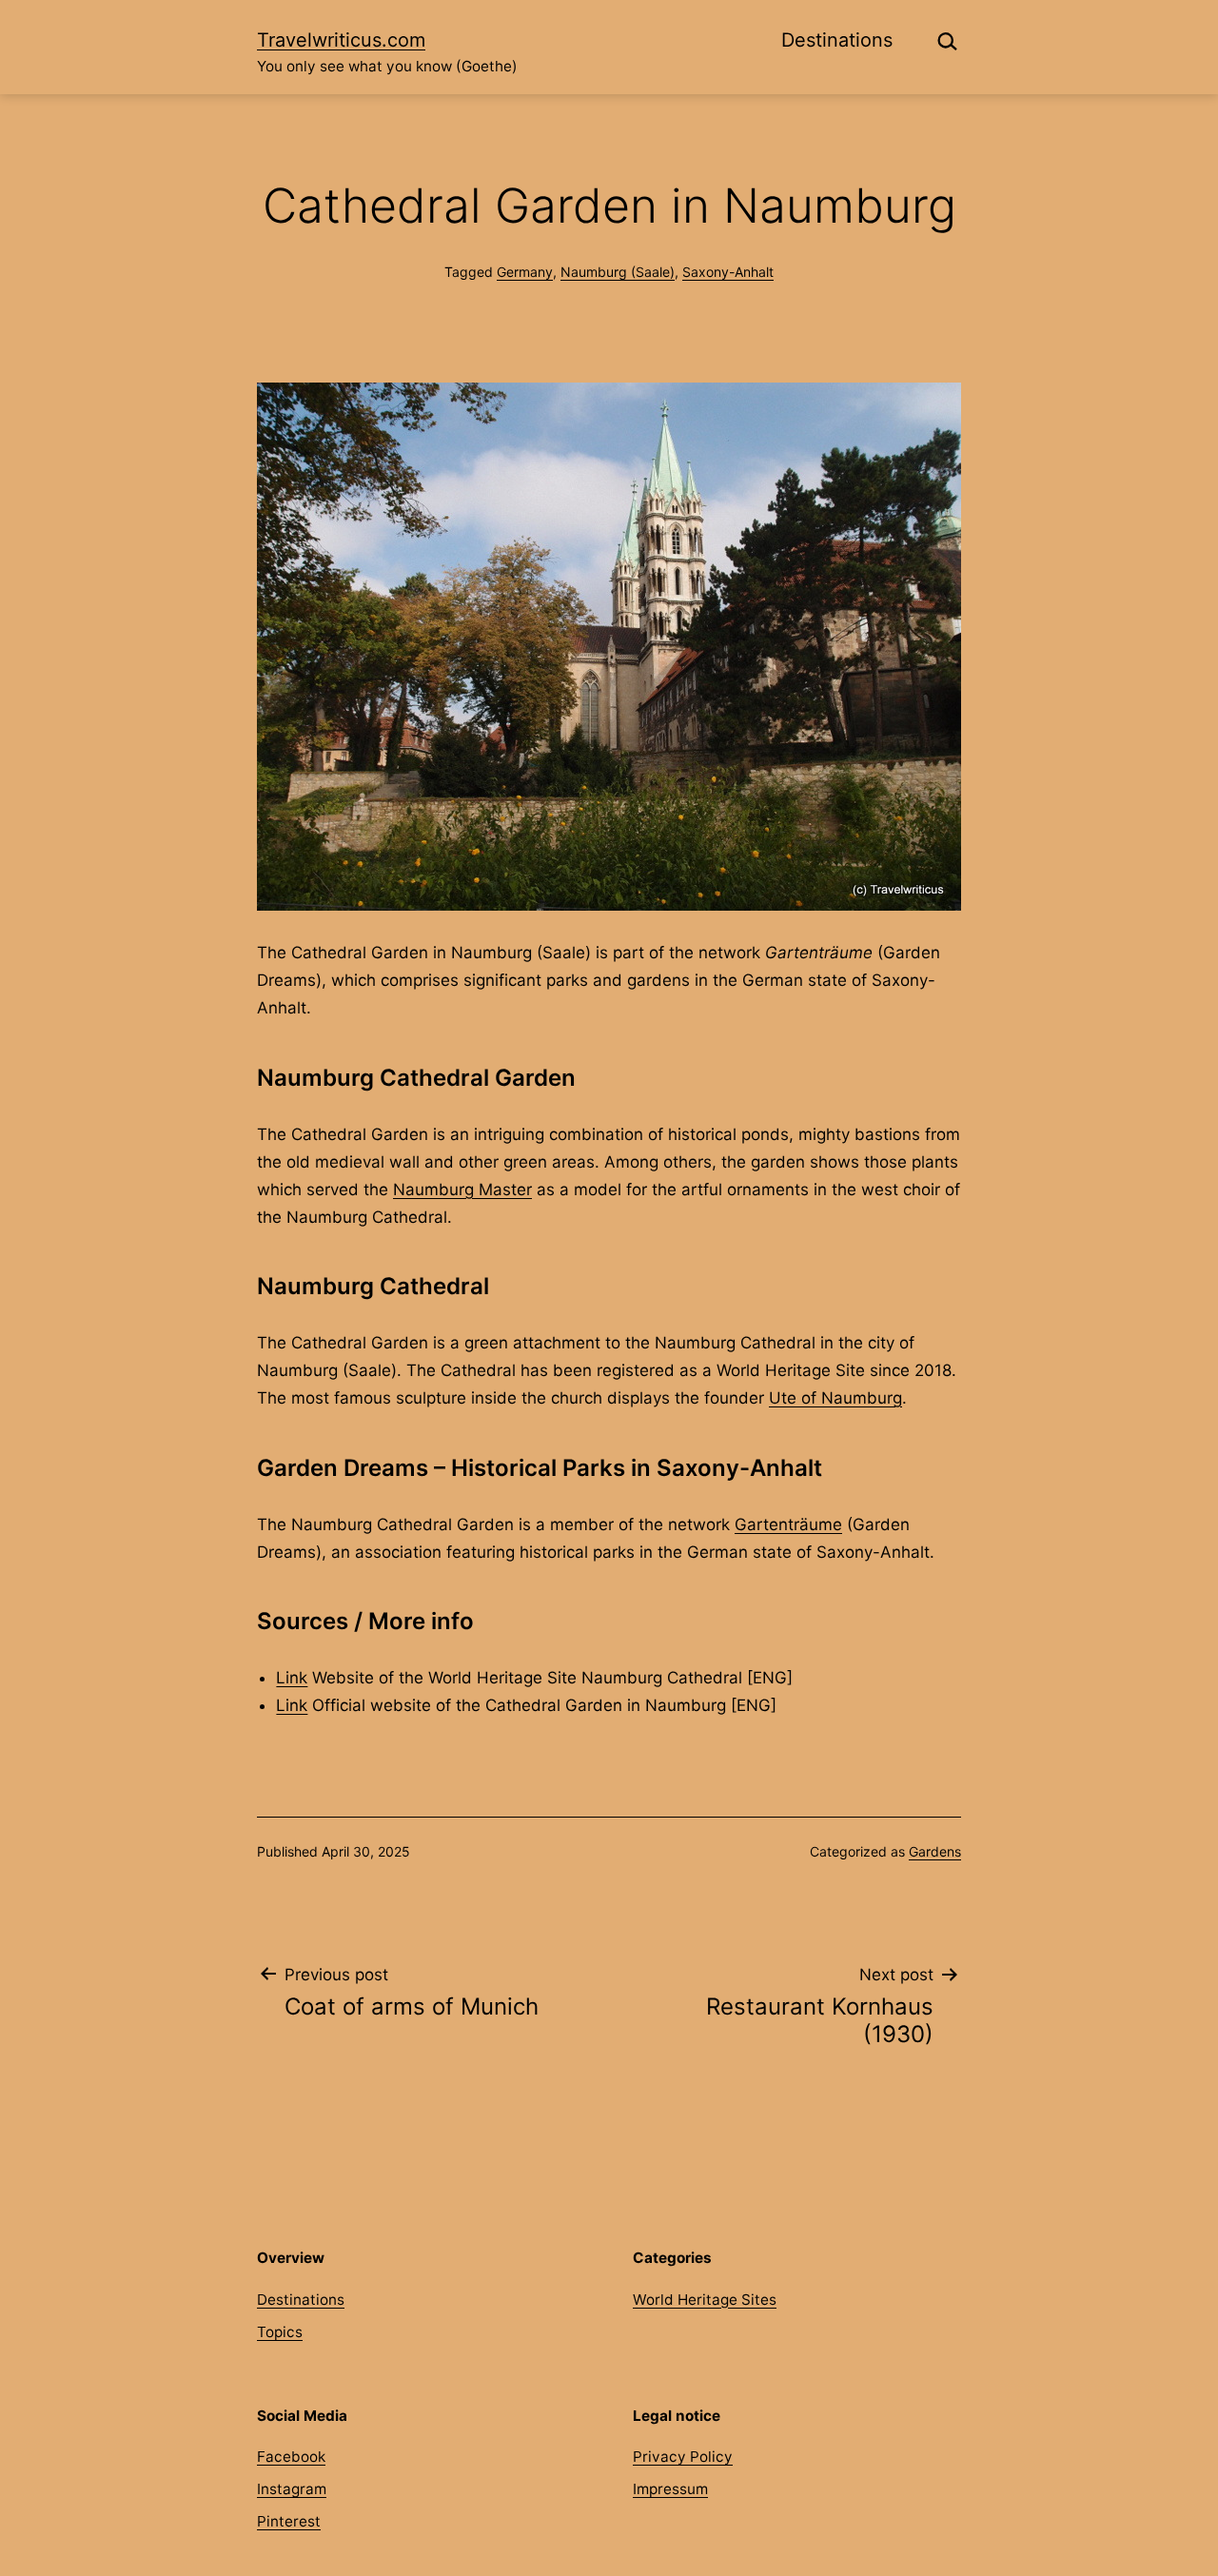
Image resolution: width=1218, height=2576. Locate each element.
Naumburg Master (462, 1190)
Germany (525, 272)
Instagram (292, 2489)
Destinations (837, 40)
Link (292, 1678)
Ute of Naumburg (835, 1398)
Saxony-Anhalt (728, 272)
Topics (280, 2332)
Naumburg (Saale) (618, 272)
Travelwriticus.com (341, 40)
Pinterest (289, 2521)
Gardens (935, 1851)
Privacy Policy (683, 2457)
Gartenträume (788, 1524)
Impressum (670, 2489)
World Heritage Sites (705, 2300)
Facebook (291, 2457)
